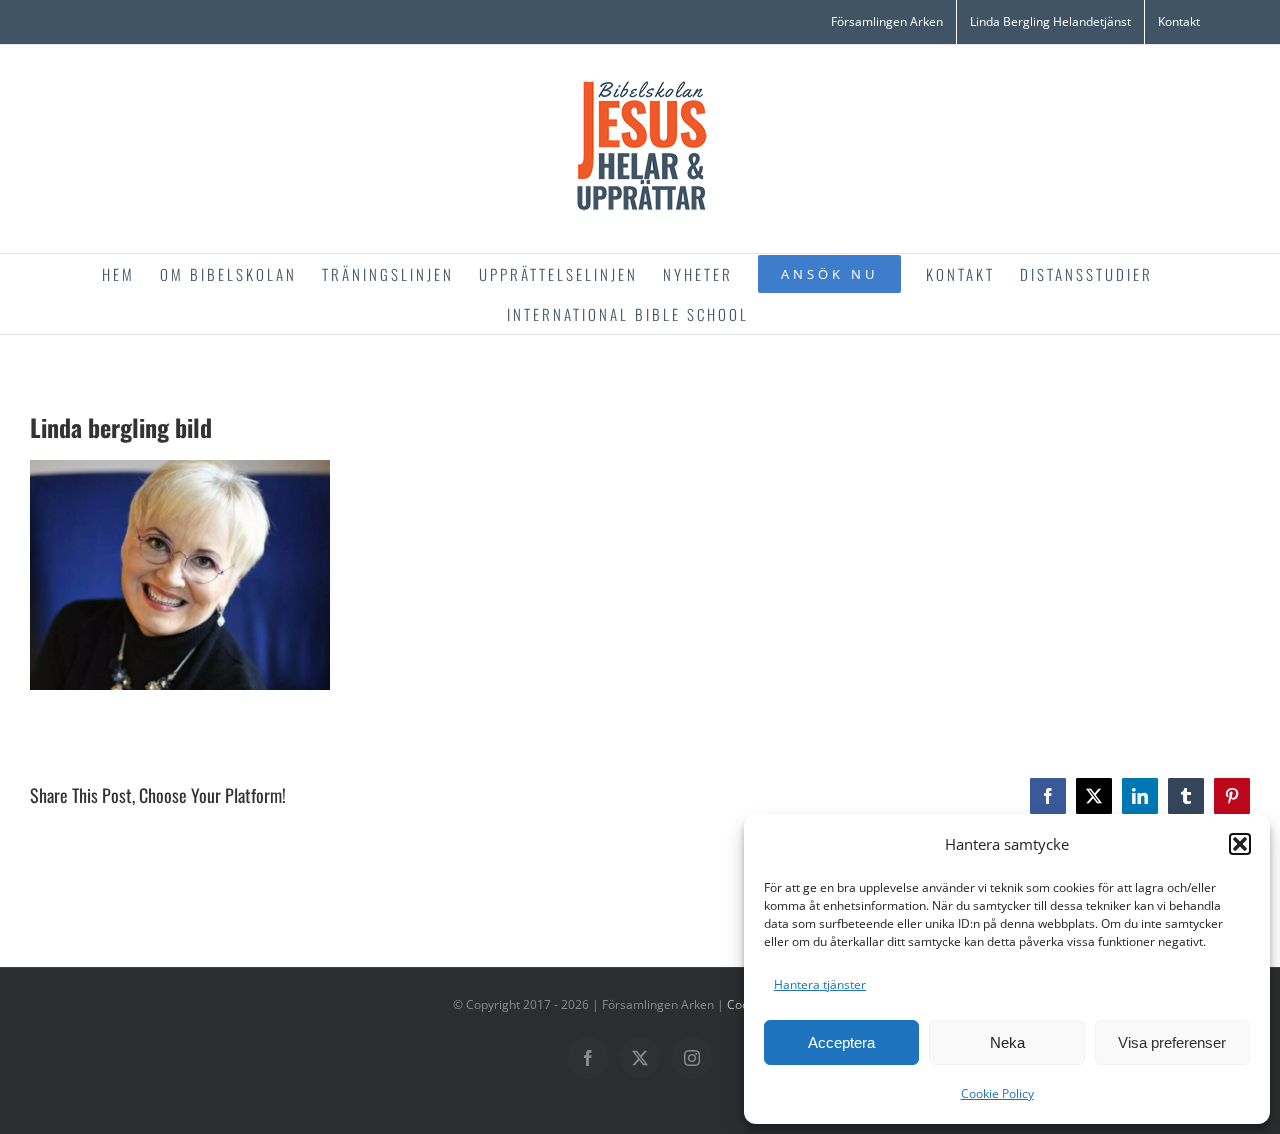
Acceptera (841, 1042)
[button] (1240, 844)
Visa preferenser (1172, 1042)
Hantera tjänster (820, 984)
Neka (1007, 1042)
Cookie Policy (997, 1093)
